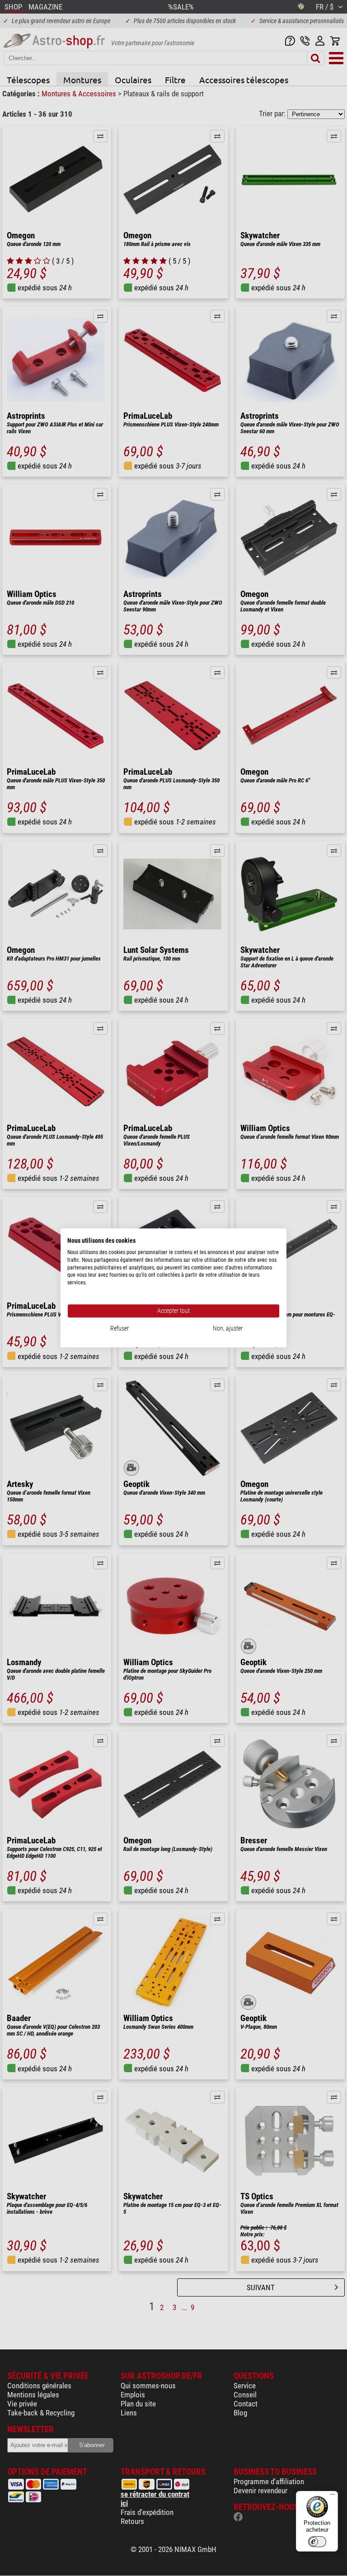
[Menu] (333, 2496)
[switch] (317, 2542)
